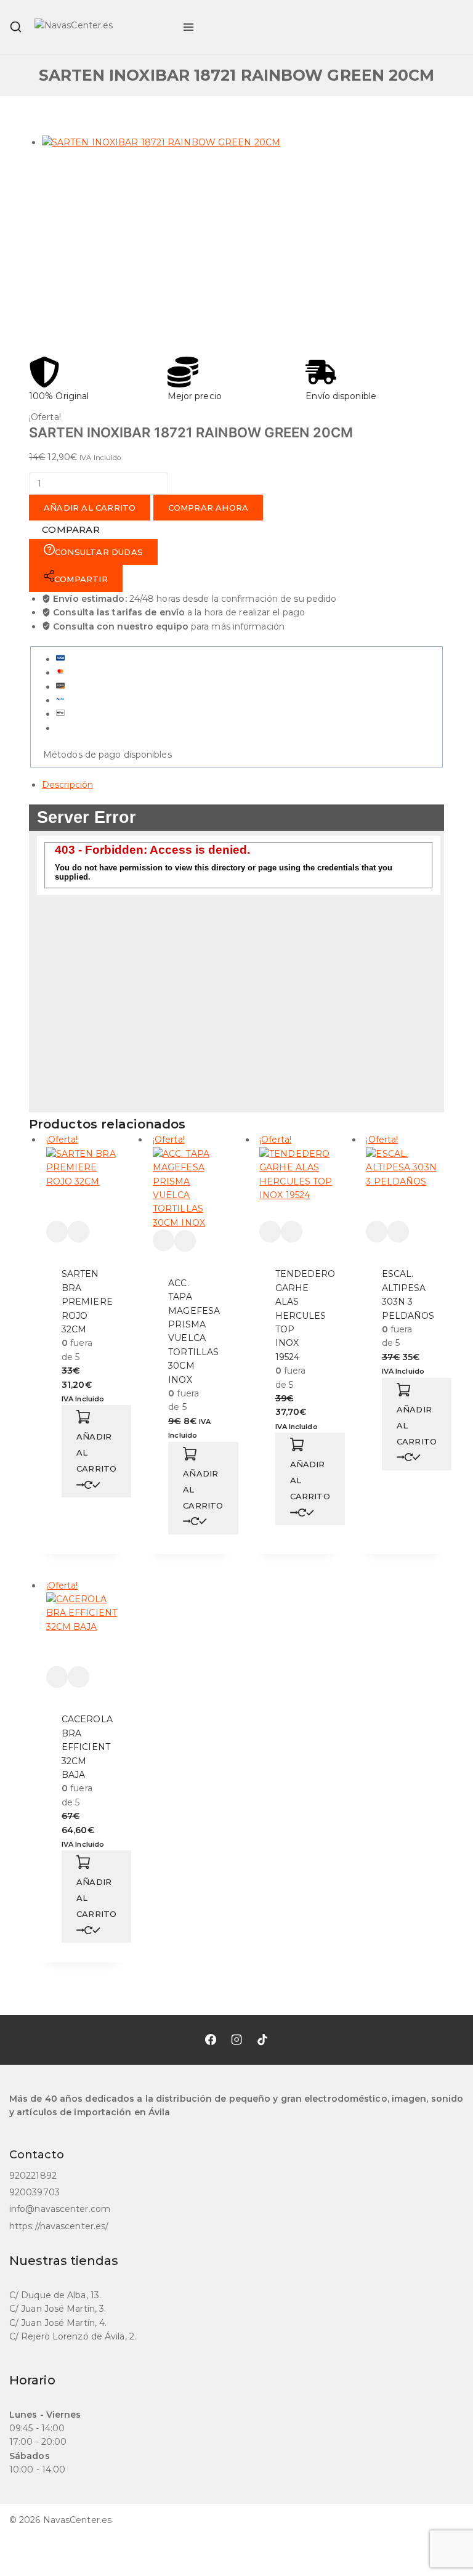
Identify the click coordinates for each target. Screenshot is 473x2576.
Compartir (81, 579)
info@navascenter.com (60, 2209)
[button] (96, 1451)
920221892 (33, 2176)
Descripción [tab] (67, 785)
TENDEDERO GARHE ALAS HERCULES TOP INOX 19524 (305, 1315)
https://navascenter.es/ (59, 2226)
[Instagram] (236, 2039)
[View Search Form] (16, 27)
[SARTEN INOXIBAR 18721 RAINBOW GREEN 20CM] (220, 240)
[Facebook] (211, 2039)
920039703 (34, 2192)
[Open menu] (188, 27)
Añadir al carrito (90, 508)
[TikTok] (262, 2039)
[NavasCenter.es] (102, 27)
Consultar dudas (99, 552)
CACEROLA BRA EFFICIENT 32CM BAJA (87, 1747)
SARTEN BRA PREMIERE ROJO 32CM (87, 1302)
